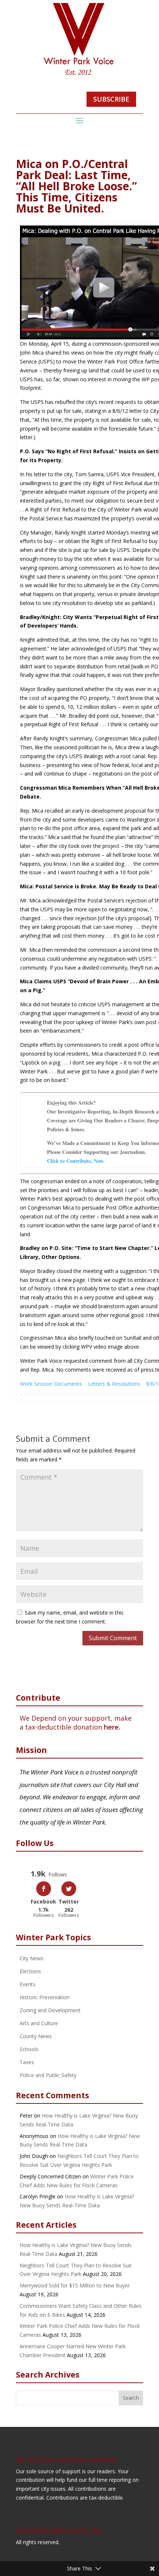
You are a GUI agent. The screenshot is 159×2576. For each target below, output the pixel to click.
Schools (29, 2049)
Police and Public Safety (48, 2075)
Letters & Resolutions (114, 1384)
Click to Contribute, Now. (76, 1161)
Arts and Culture (39, 2023)
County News (36, 2036)
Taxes (27, 2062)
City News (32, 1958)
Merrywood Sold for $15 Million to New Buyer (75, 2285)
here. (112, 1727)
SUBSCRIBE (111, 99)
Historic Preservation (45, 1997)
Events (28, 1984)
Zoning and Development (50, 2010)
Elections (30, 1971)
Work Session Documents (51, 1384)
